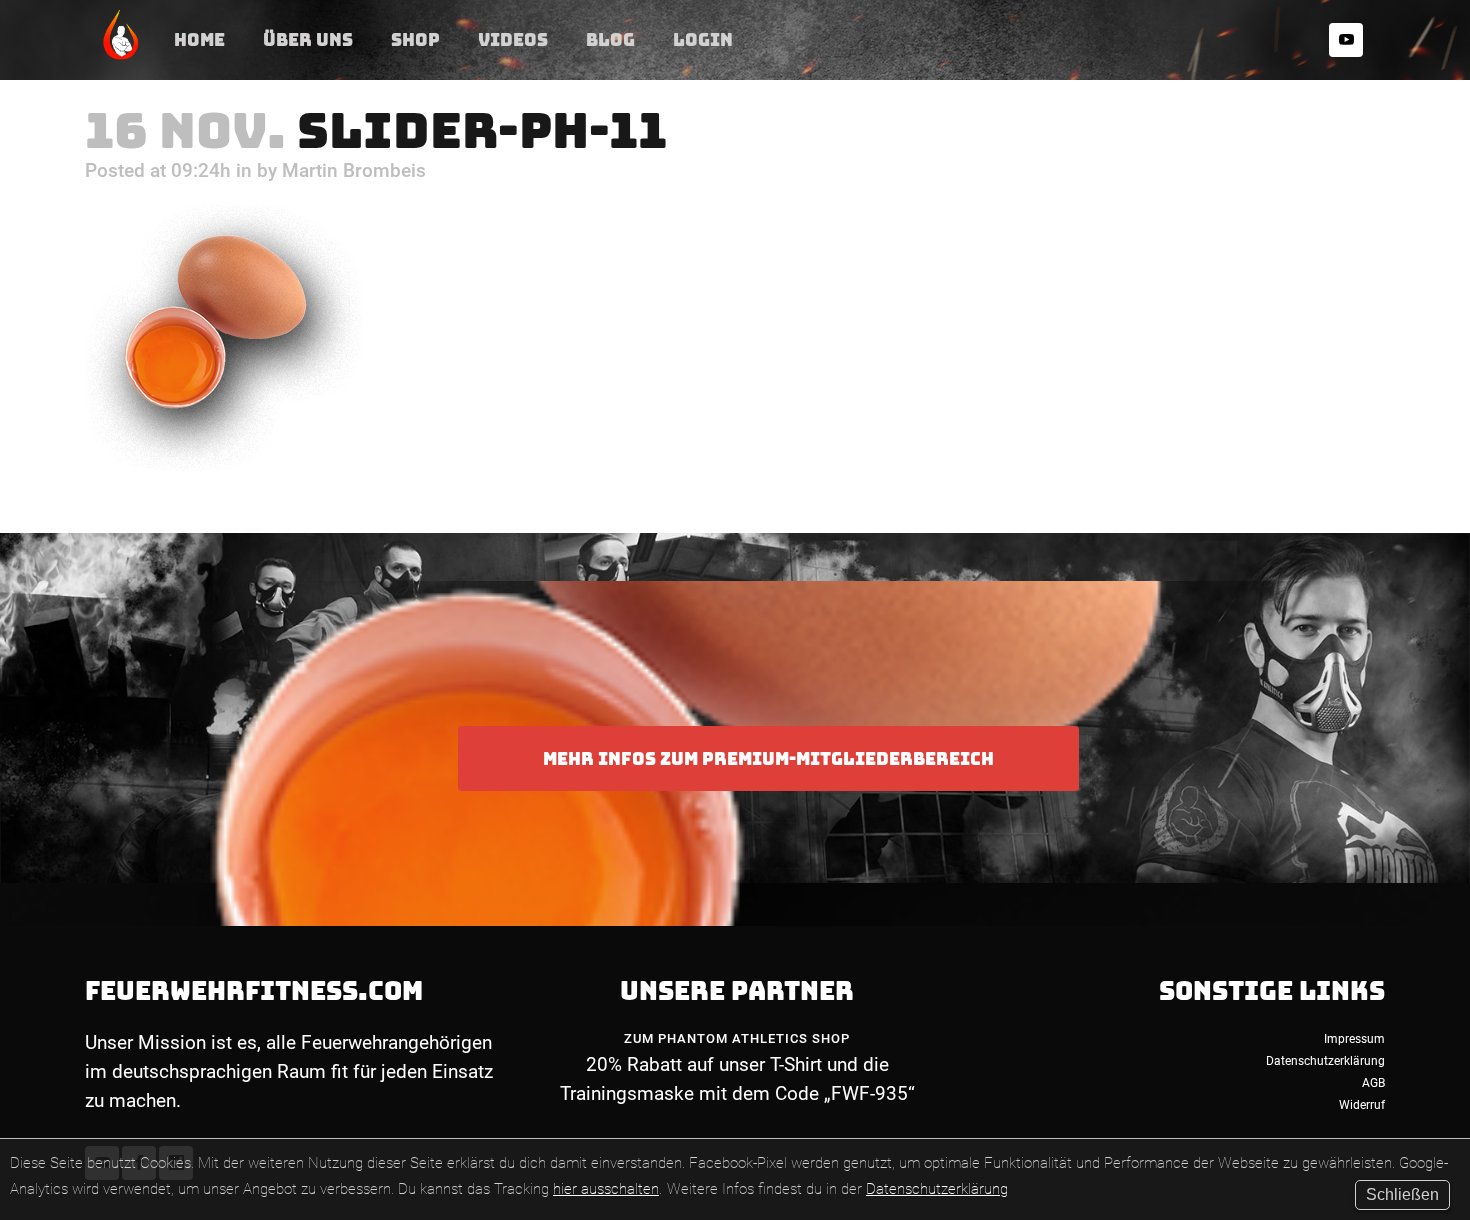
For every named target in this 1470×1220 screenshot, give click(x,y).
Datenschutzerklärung (937, 1189)
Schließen (1402, 1194)
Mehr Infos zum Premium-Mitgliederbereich (768, 758)
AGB (1373, 1083)
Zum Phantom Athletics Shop (737, 1038)
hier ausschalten (606, 1189)
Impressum (1354, 1039)
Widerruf (1362, 1105)
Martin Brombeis (354, 170)
